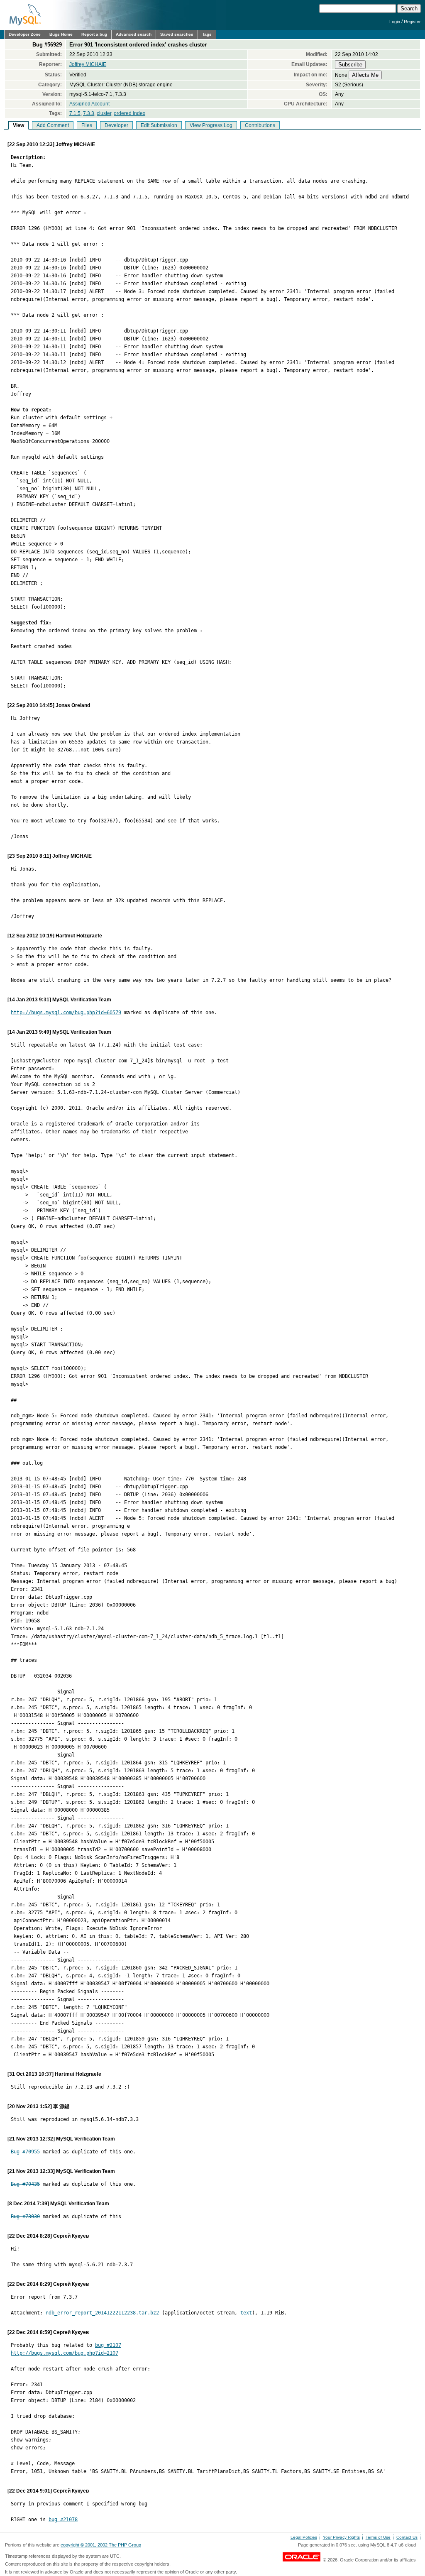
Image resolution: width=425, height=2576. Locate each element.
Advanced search (134, 34)
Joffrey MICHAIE (88, 64)
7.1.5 (75, 113)
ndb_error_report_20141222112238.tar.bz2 (102, 2313)
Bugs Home (61, 34)
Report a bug (94, 34)
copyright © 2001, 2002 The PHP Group (101, 2545)
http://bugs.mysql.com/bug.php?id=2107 (65, 2353)
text (246, 2313)
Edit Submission (159, 125)
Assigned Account (89, 104)
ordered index (129, 113)
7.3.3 (89, 113)
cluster (104, 113)
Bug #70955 (25, 2152)
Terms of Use (378, 2537)
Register (412, 22)
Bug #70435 (25, 2184)
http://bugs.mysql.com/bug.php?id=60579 (66, 1013)
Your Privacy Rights (341, 2537)
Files (87, 125)
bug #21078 (63, 2520)
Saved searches (177, 34)
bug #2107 (108, 2345)
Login (395, 22)
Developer (116, 125)
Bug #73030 (25, 2216)
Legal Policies (304, 2537)
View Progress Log (211, 125)
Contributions (260, 125)
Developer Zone (25, 34)
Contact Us (407, 2537)
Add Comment (53, 125)
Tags (207, 34)
